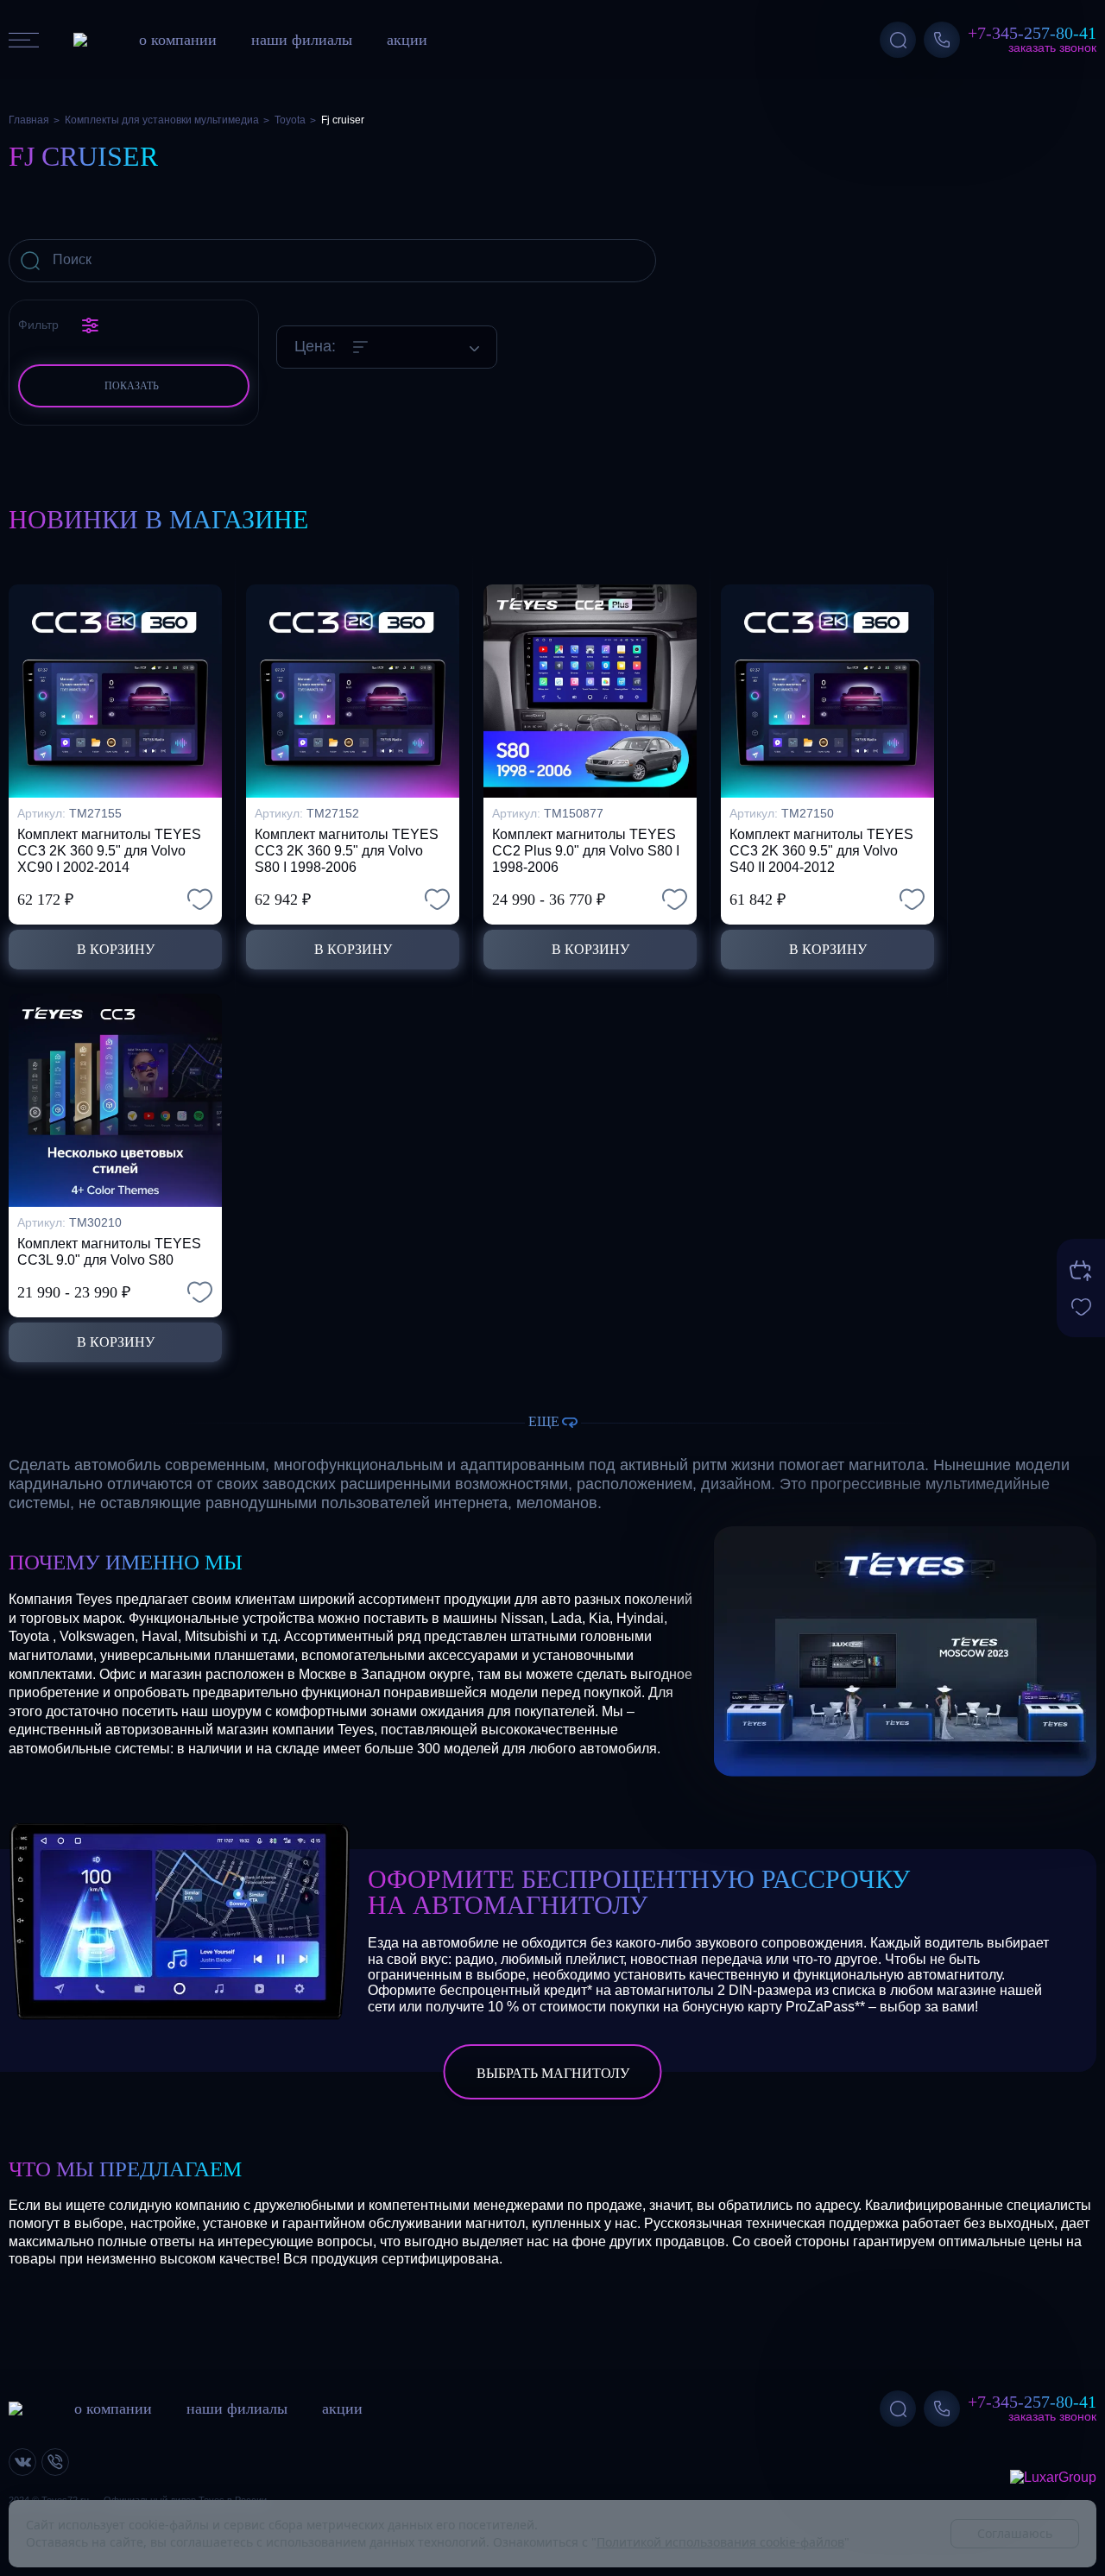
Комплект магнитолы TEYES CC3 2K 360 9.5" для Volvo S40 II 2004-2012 (821, 851)
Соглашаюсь (1015, 2533)
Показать (132, 385)
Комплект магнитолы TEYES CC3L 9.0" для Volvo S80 (109, 1252)
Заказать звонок (1052, 47)
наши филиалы (302, 40)
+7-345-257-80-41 (1032, 33)
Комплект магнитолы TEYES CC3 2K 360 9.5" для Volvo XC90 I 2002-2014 (109, 851)
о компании (178, 40)
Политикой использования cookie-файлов (720, 2542)
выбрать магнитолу (553, 2073)
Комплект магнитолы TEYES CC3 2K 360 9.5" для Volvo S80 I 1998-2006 (347, 851)
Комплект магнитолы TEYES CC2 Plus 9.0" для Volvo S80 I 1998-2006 (586, 851)
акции (407, 40)
